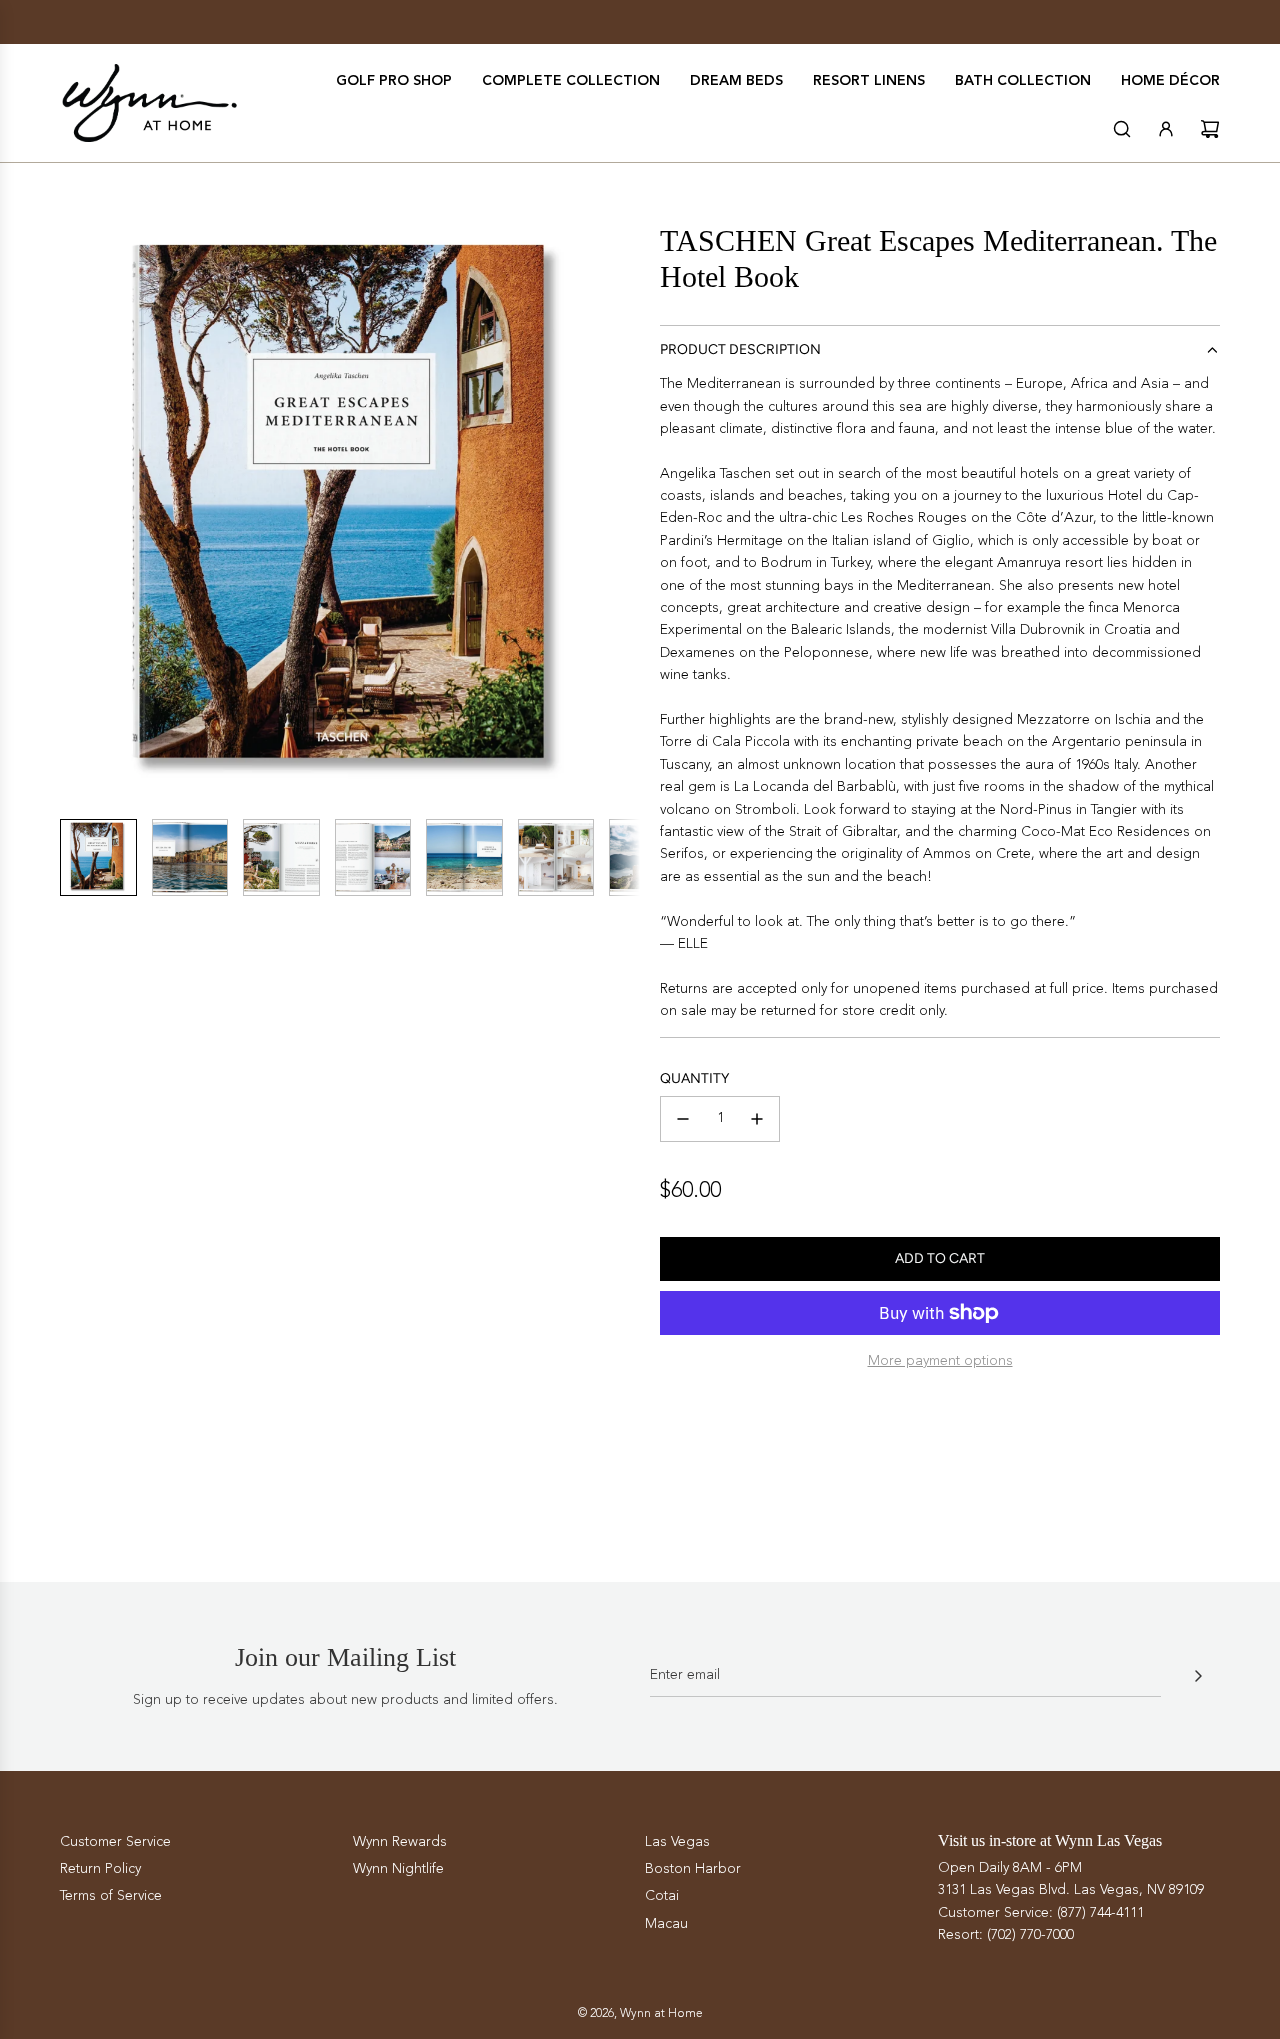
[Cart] (1210, 129)
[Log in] (1166, 129)
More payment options (940, 1360)
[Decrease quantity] (683, 1119)
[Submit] (1198, 1676)
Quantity (694, 1078)
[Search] (1122, 129)
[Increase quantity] (757, 1119)
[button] (76, 513)
